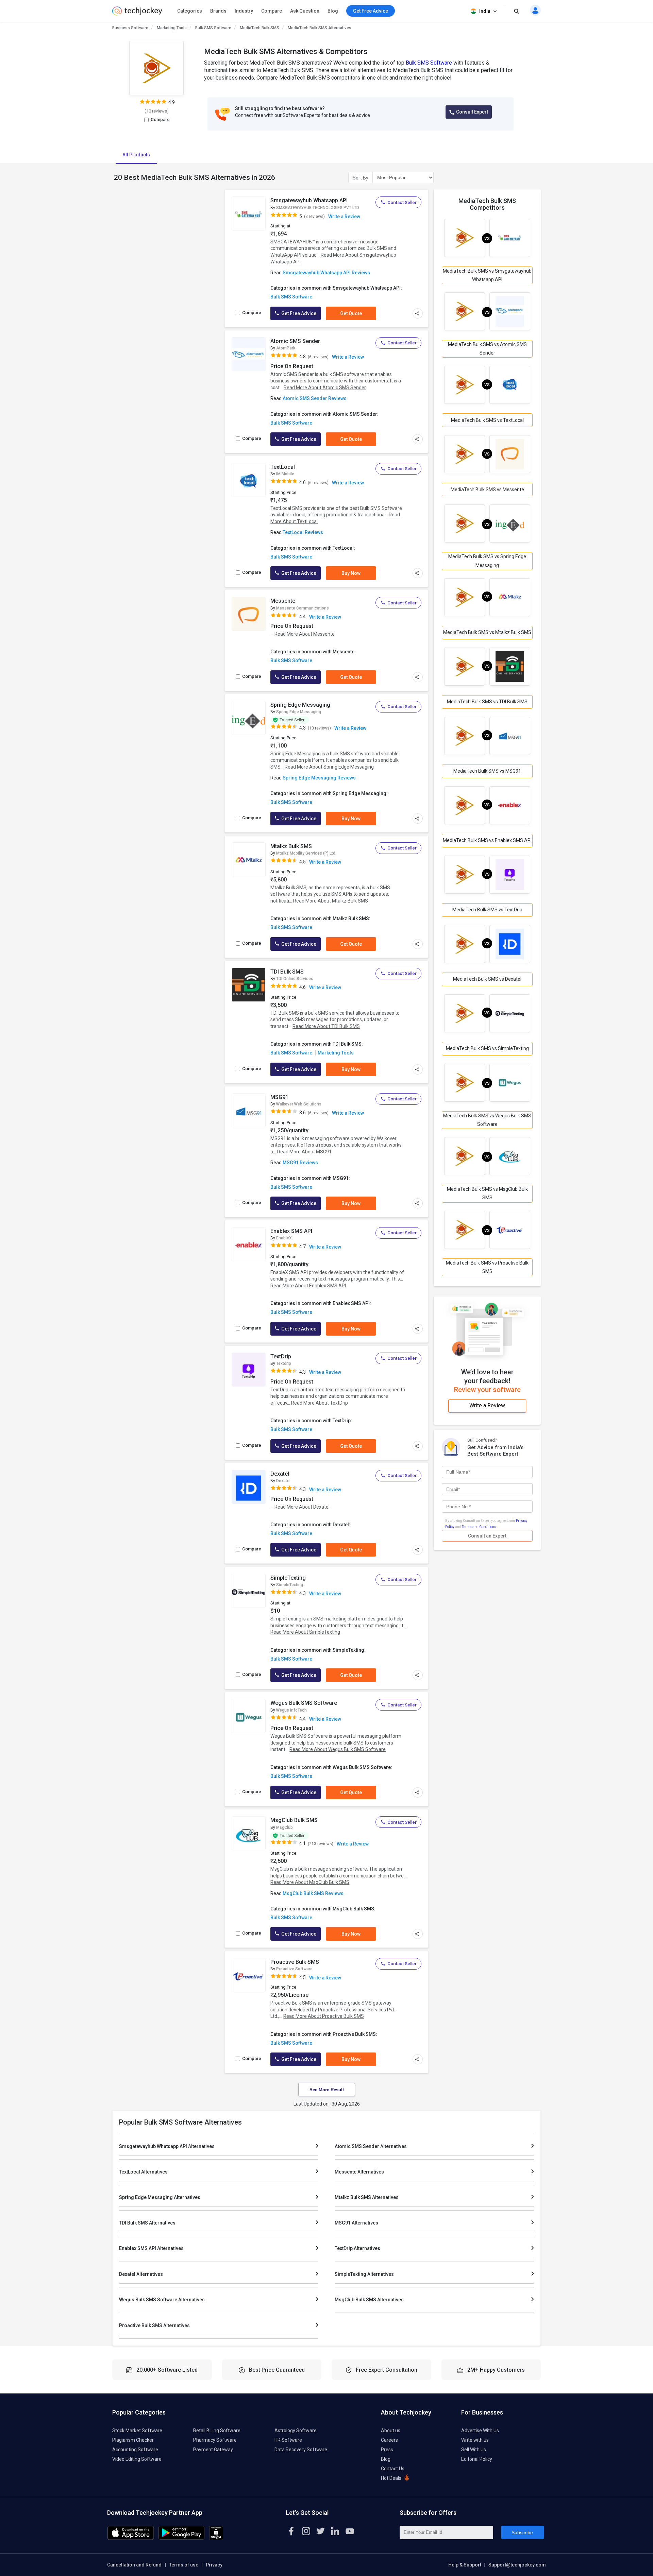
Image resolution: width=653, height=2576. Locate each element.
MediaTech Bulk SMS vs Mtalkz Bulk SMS (487, 632)
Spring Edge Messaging (300, 705)
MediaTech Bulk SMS (259, 28)
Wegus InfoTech (291, 1710)
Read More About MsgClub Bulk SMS (310, 1882)
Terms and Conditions (479, 1527)
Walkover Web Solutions (299, 1104)
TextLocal (283, 467)
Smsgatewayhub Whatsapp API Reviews (326, 273)
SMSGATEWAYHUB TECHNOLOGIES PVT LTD (318, 208)
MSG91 (279, 1097)
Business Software (130, 28)
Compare (272, 11)
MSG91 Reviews (300, 1163)
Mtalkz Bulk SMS (291, 846)
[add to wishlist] (258, 202)
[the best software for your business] (137, 14)
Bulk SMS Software (213, 28)
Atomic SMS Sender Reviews (315, 398)
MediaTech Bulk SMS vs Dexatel (487, 979)
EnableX (284, 1238)
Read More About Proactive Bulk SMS (324, 2016)
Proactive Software (294, 1969)
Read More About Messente (305, 634)
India (485, 11)
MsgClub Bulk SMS (294, 1820)
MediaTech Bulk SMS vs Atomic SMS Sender (487, 349)
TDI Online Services (295, 979)
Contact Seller (402, 202)
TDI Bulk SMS (287, 972)
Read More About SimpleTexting (305, 1632)
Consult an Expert (487, 1536)
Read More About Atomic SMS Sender (325, 388)
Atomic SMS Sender (295, 341)
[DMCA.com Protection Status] (216, 2538)
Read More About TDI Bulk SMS (326, 1026)
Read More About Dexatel (302, 1507)
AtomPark (286, 348)
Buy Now (351, 573)
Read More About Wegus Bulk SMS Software (338, 1749)
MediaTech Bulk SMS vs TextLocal (487, 420)
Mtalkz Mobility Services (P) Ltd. (306, 853)
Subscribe (522, 2532)
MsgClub (284, 1827)
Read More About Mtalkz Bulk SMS (331, 901)
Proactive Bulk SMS (295, 1962)
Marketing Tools (172, 28)
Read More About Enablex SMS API (308, 1286)
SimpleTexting (288, 1578)
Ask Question (305, 11)
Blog (333, 11)
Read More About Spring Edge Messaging (329, 767)
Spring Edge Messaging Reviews (319, 778)
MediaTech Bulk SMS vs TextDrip (487, 910)
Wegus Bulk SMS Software (304, 1703)
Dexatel (280, 1474)
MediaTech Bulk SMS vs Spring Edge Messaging (487, 561)
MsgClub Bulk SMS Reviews (313, 1893)
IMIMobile (285, 474)
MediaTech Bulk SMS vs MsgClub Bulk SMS (487, 1193)
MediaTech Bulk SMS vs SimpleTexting (487, 1048)
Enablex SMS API (291, 1231)
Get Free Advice (298, 313)
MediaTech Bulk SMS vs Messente (487, 490)
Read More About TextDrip (320, 1403)
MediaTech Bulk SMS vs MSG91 (487, 771)
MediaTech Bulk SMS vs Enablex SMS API (487, 840)
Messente (283, 601)
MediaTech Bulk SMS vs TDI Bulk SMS (487, 702)
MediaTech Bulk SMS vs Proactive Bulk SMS (487, 1267)
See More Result (327, 2090)
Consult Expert (472, 112)
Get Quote (351, 313)
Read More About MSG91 (304, 1152)
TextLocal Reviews (303, 532)
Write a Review (344, 217)
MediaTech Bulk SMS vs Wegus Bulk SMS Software (487, 1120)
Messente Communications (303, 608)
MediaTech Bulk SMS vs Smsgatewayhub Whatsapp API (487, 275)
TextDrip (281, 1356)
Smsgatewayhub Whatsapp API (309, 200)
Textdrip (284, 1363)
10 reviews (157, 111)
